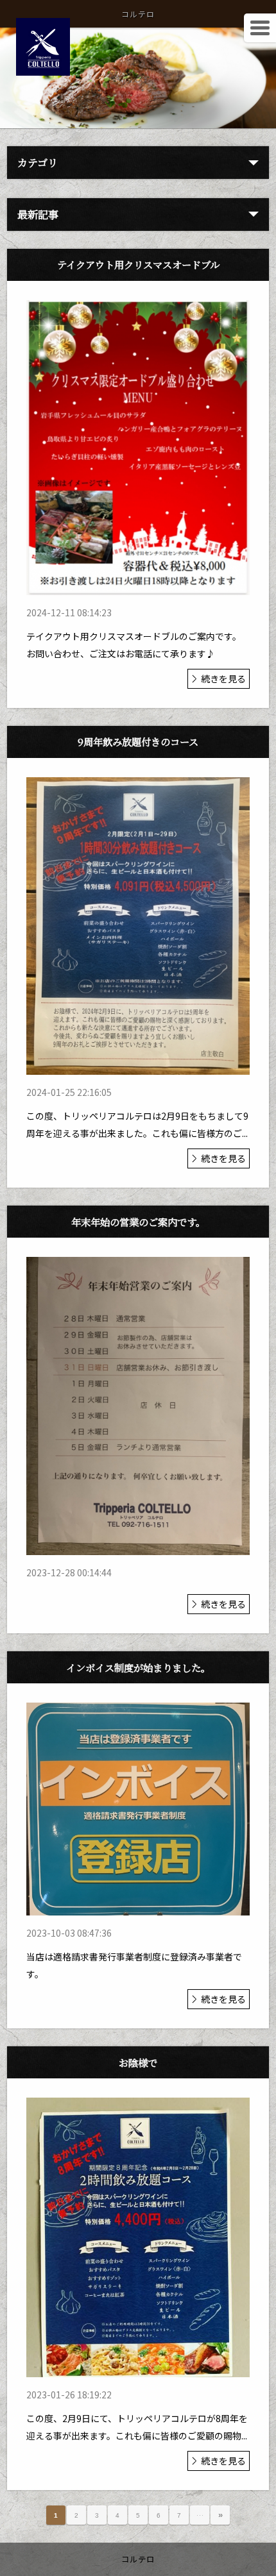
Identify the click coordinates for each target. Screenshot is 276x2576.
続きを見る (223, 678)
